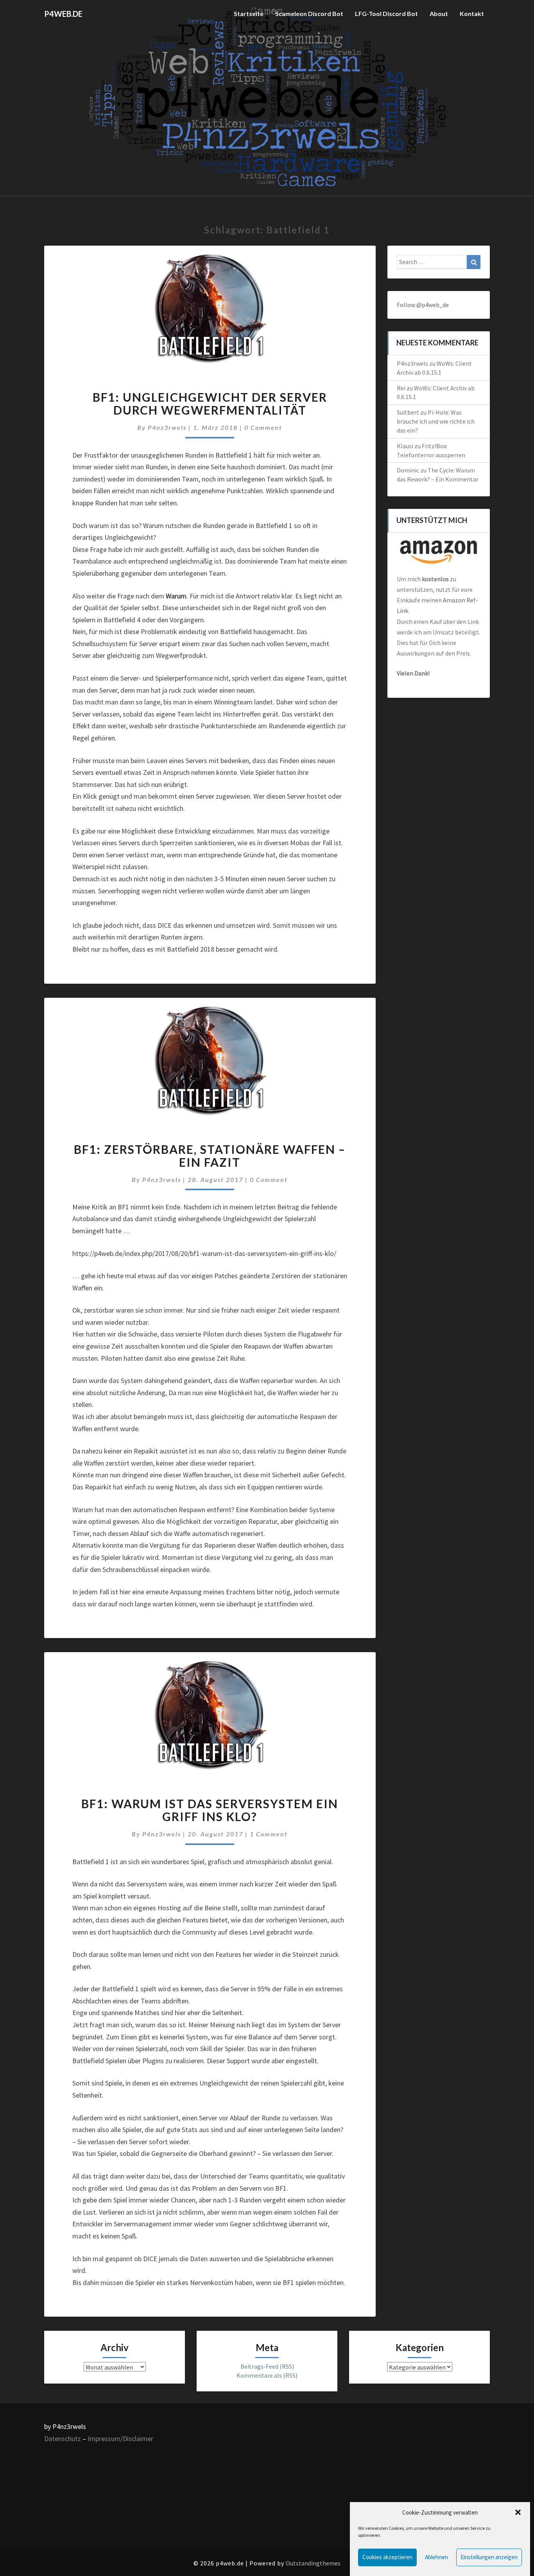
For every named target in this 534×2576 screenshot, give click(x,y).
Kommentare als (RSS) (267, 2375)
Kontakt (472, 13)
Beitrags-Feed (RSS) (267, 2366)
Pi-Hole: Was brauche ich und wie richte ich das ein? (436, 421)
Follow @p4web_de (423, 305)
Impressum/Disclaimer (120, 2439)
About (439, 13)
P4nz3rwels (167, 427)
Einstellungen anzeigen (489, 2557)
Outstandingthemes (313, 2563)
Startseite (249, 13)
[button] (518, 2512)
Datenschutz (63, 2439)
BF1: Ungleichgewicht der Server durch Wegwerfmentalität (210, 403)
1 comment (269, 1834)
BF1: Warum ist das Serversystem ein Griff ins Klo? (210, 1810)
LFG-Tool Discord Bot (386, 13)
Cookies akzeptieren (387, 2557)
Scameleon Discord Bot (309, 13)
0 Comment (263, 427)
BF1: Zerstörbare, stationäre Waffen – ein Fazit (210, 1156)
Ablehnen (436, 2557)
